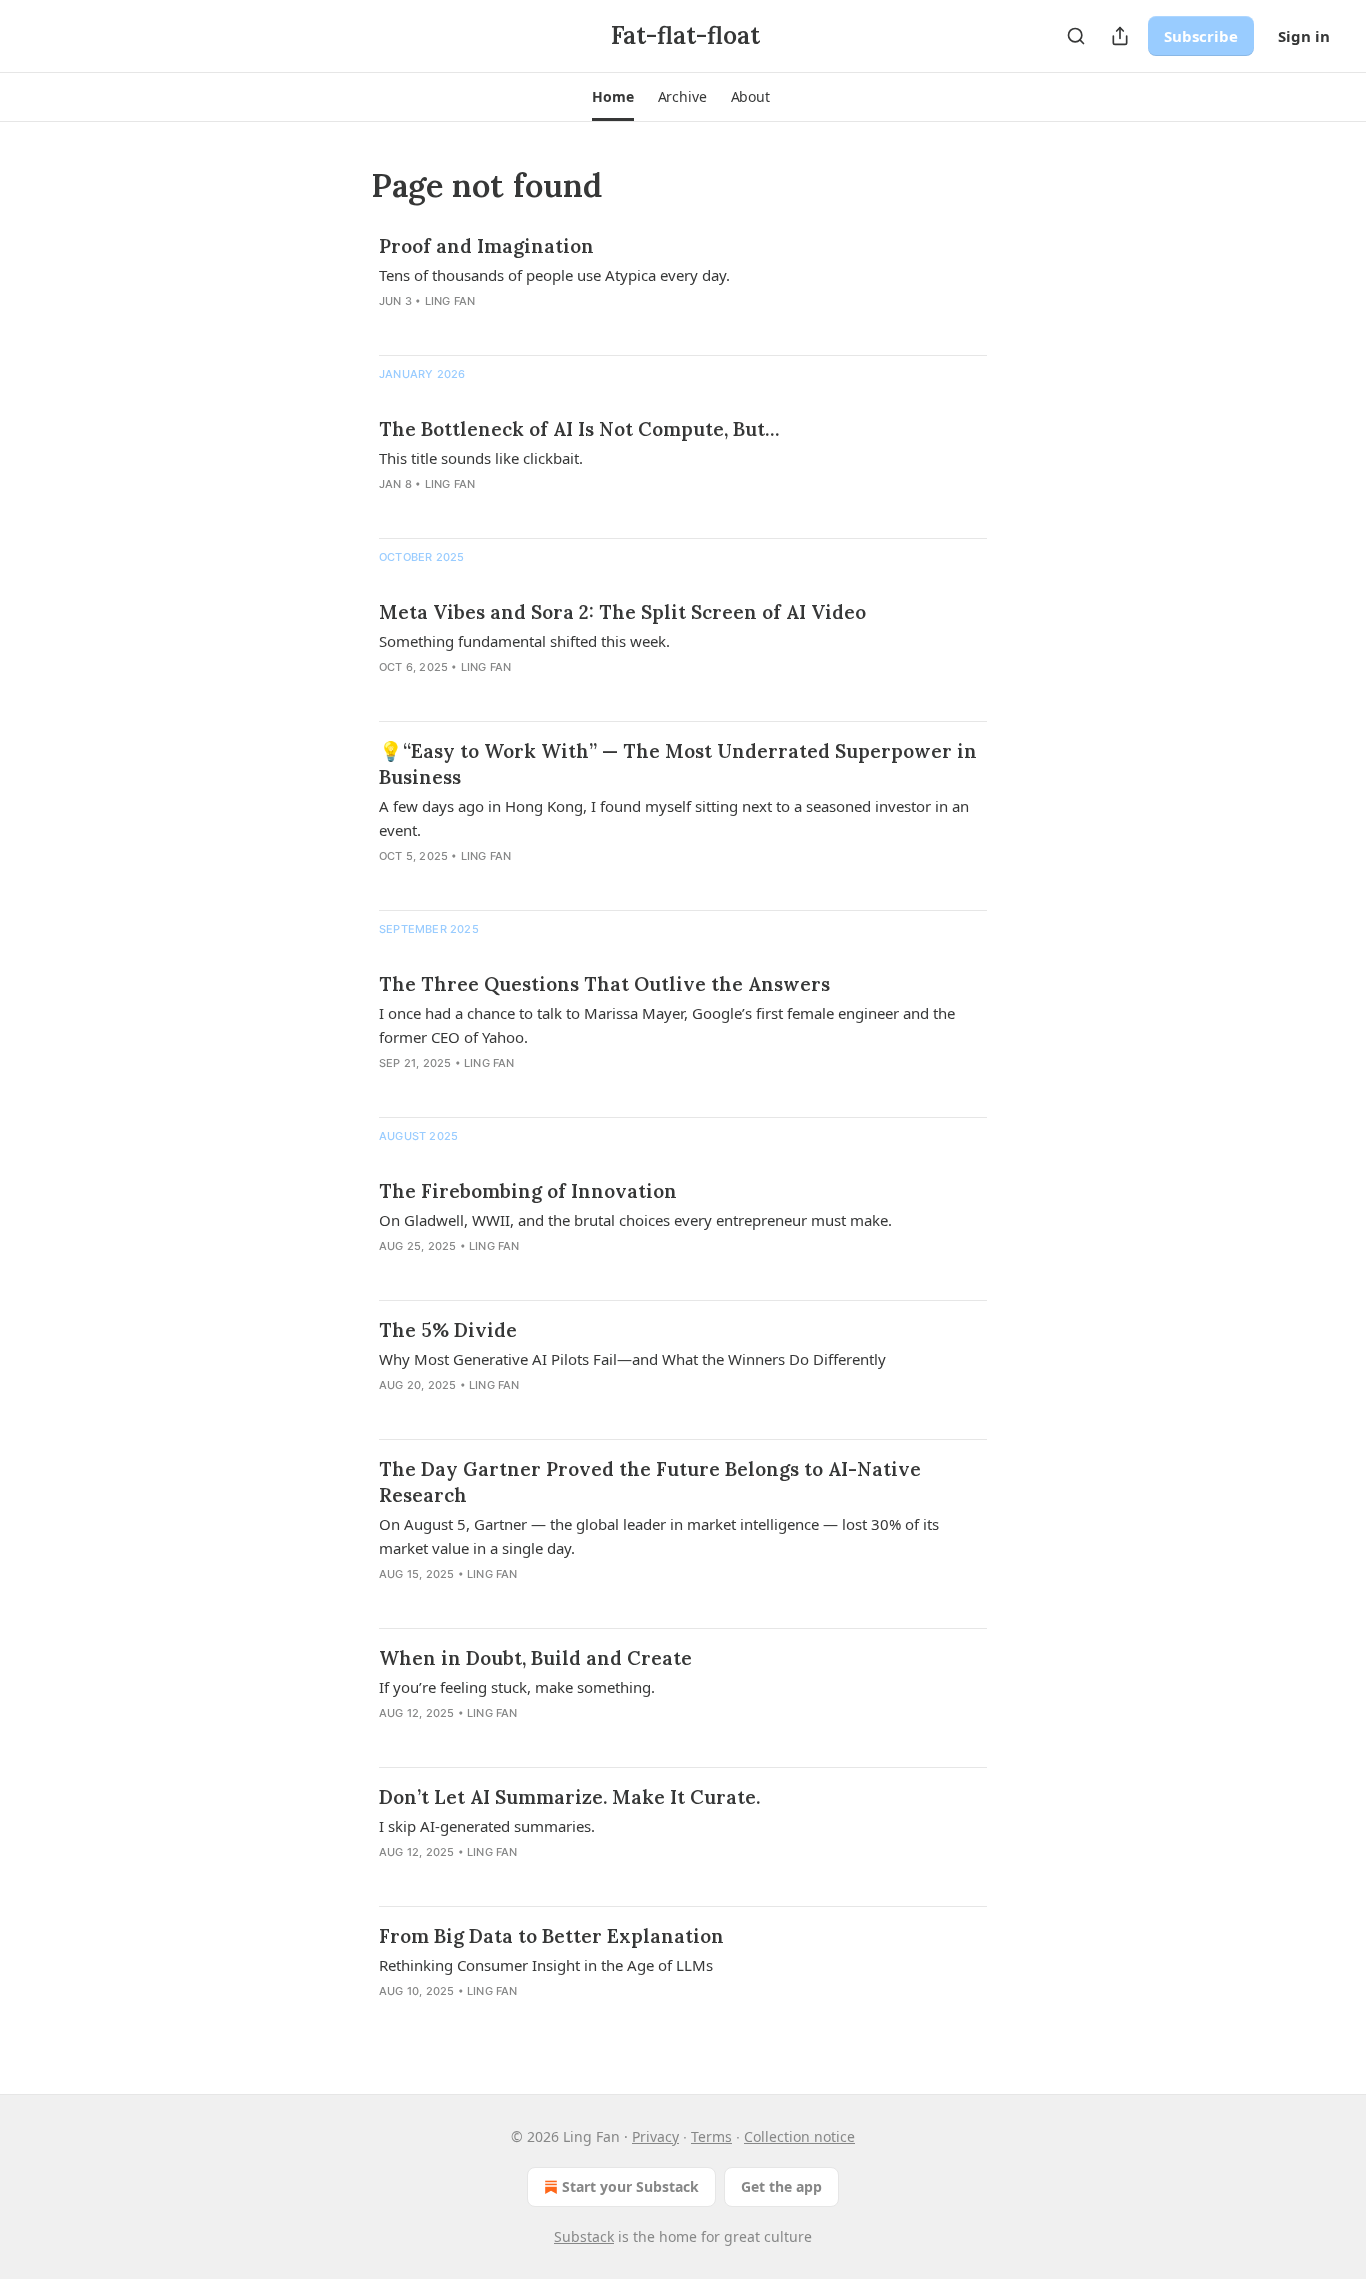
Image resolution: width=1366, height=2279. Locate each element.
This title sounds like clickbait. (481, 458)
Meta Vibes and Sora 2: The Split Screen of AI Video (622, 612)
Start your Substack (630, 2186)
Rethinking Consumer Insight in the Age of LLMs (546, 1965)
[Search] (1076, 36)
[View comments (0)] (432, 327)
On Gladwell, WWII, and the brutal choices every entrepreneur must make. (635, 1220)
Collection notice (799, 2136)
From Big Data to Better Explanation (551, 1936)
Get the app (781, 2186)
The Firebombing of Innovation (528, 1191)
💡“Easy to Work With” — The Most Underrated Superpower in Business (678, 764)
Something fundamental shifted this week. (524, 641)
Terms (711, 2136)
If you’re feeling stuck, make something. (517, 1687)
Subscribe (1201, 36)
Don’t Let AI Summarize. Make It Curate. (569, 1797)
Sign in (1304, 36)
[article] (683, 286)
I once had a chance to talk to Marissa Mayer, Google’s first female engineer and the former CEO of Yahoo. (667, 1025)
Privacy (655, 2136)
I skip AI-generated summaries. (487, 1826)
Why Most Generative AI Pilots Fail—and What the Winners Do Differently (632, 1359)
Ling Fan (450, 301)
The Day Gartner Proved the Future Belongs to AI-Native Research (650, 1482)
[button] (612, 97)
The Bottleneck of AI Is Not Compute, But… (579, 429)
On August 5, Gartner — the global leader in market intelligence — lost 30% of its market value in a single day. (659, 1536)
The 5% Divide (448, 1330)
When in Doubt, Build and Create (535, 1658)
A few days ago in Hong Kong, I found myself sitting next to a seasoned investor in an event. (674, 818)
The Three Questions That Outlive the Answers (604, 984)
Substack (584, 2236)
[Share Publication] (1120, 36)
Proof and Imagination (486, 246)
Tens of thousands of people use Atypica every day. (554, 275)
